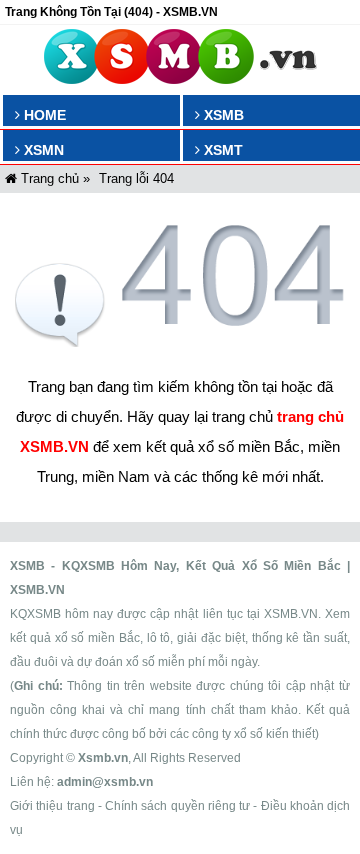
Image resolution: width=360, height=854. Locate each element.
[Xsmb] (180, 60)
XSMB (222, 115)
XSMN (42, 150)
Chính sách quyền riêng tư (177, 806)
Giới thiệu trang (52, 806)
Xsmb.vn (103, 758)
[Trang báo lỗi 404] (180, 341)
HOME (43, 115)
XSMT (221, 150)
